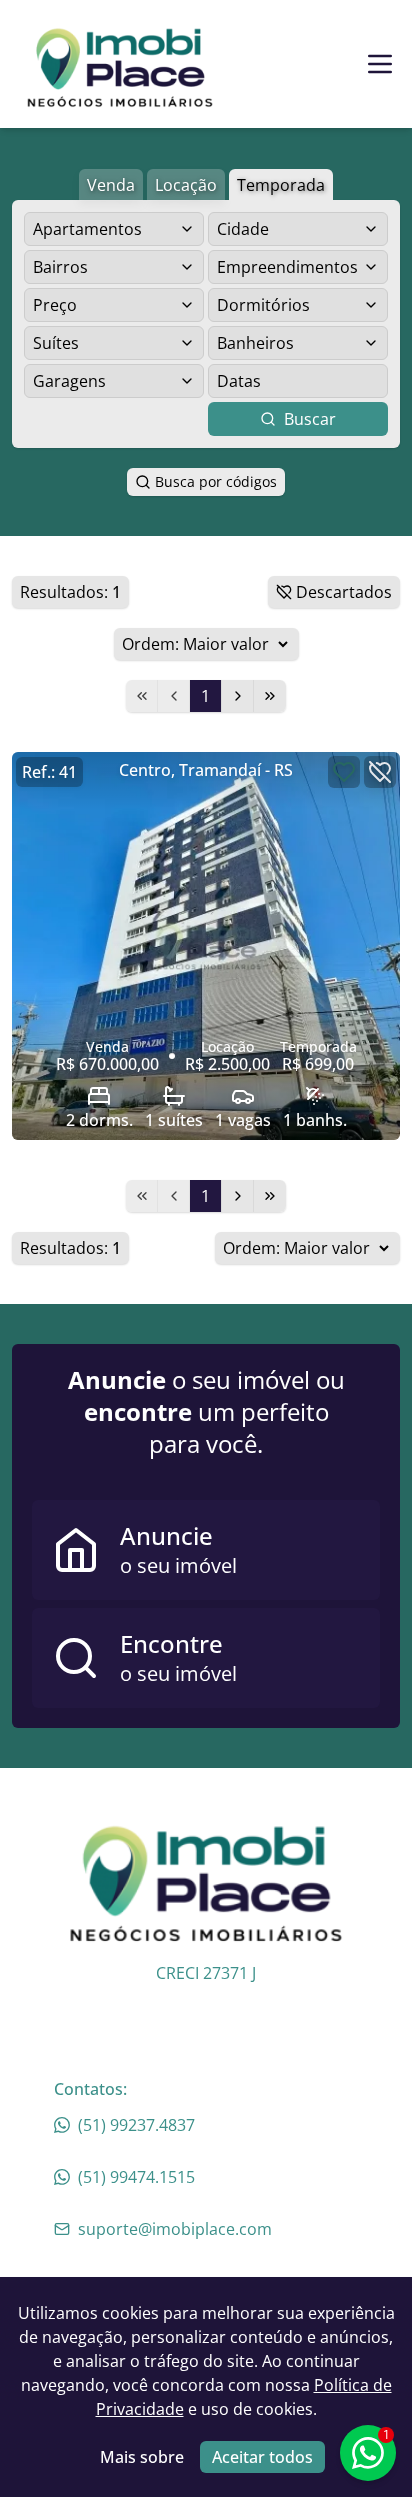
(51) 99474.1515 (136, 2177)
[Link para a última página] (270, 696)
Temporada (281, 185)
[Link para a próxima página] (238, 696)
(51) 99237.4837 (136, 2125)
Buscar (310, 419)
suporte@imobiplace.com (175, 2229)
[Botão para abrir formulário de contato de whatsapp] (368, 2453)
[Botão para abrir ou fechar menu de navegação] (380, 64)
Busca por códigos (216, 481)
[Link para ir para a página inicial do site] (120, 64)
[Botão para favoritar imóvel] (344, 772)
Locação (186, 185)
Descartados (344, 592)
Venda (111, 185)
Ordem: (150, 644)
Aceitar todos (262, 2457)
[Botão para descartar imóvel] (380, 772)
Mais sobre (142, 2457)
